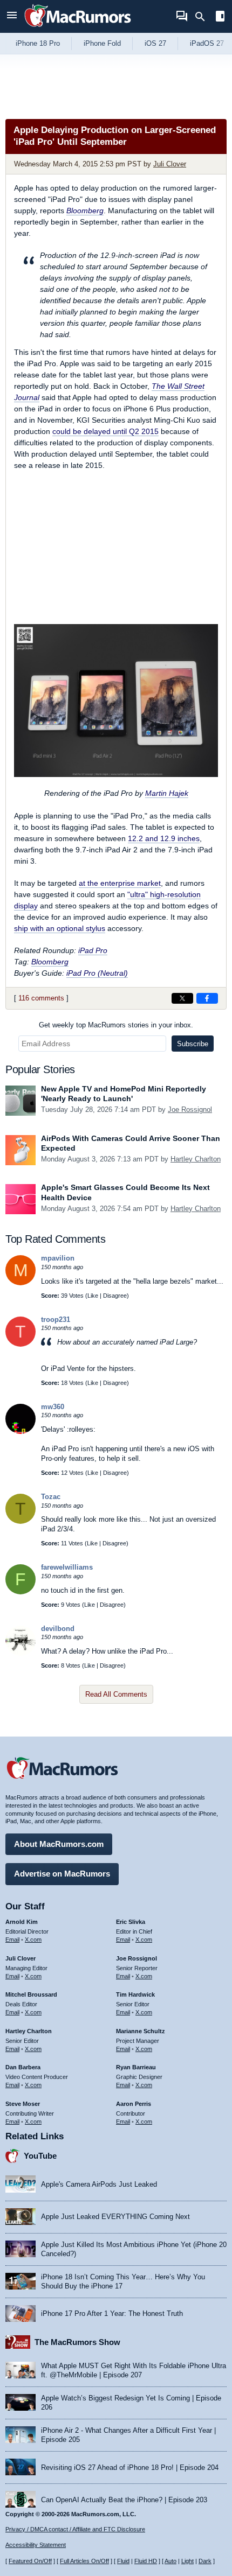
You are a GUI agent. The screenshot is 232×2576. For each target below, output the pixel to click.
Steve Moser (23, 2104)
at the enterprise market (120, 883)
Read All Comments (116, 1694)
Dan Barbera (23, 2067)
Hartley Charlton (196, 1159)
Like (93, 1296)
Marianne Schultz (141, 2031)
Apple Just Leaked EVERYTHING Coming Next (115, 2217)
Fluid (123, 2561)
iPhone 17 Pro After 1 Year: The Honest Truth (112, 2313)
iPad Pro (93, 950)
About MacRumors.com (59, 1844)
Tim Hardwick (135, 1994)
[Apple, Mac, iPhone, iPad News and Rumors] (78, 28)
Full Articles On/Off (84, 2561)
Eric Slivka (131, 1922)
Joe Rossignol (190, 1109)
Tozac (51, 1497)
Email (12, 1940)
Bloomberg (85, 211)
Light (187, 2561)
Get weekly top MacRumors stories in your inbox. (116, 1025)
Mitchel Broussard (31, 1994)
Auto (170, 2561)
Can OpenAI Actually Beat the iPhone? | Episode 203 (124, 2500)
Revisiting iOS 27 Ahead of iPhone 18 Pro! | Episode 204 (130, 2467)
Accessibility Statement (36, 2545)
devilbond (58, 1629)
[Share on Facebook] (207, 998)
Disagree (115, 1296)
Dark (205, 2561)
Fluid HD (146, 2561)
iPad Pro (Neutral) (97, 973)
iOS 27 (155, 43)
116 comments (41, 998)
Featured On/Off (30, 2561)
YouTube (40, 2156)
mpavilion (58, 1258)
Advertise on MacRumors (62, 1874)
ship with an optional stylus (60, 928)
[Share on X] (182, 998)
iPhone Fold (102, 43)
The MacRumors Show (77, 2342)
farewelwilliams (67, 1567)
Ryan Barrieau (136, 2067)
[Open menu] (12, 16)
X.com (33, 1940)
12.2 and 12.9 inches (164, 838)
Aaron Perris (134, 2104)
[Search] (204, 17)
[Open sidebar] (220, 17)
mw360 (53, 1407)
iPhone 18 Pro (38, 43)
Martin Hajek (167, 793)
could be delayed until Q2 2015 (105, 431)
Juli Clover (170, 164)
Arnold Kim (22, 1922)
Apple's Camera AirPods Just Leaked (99, 2184)
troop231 (56, 1319)
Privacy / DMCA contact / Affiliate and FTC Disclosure (75, 2529)
